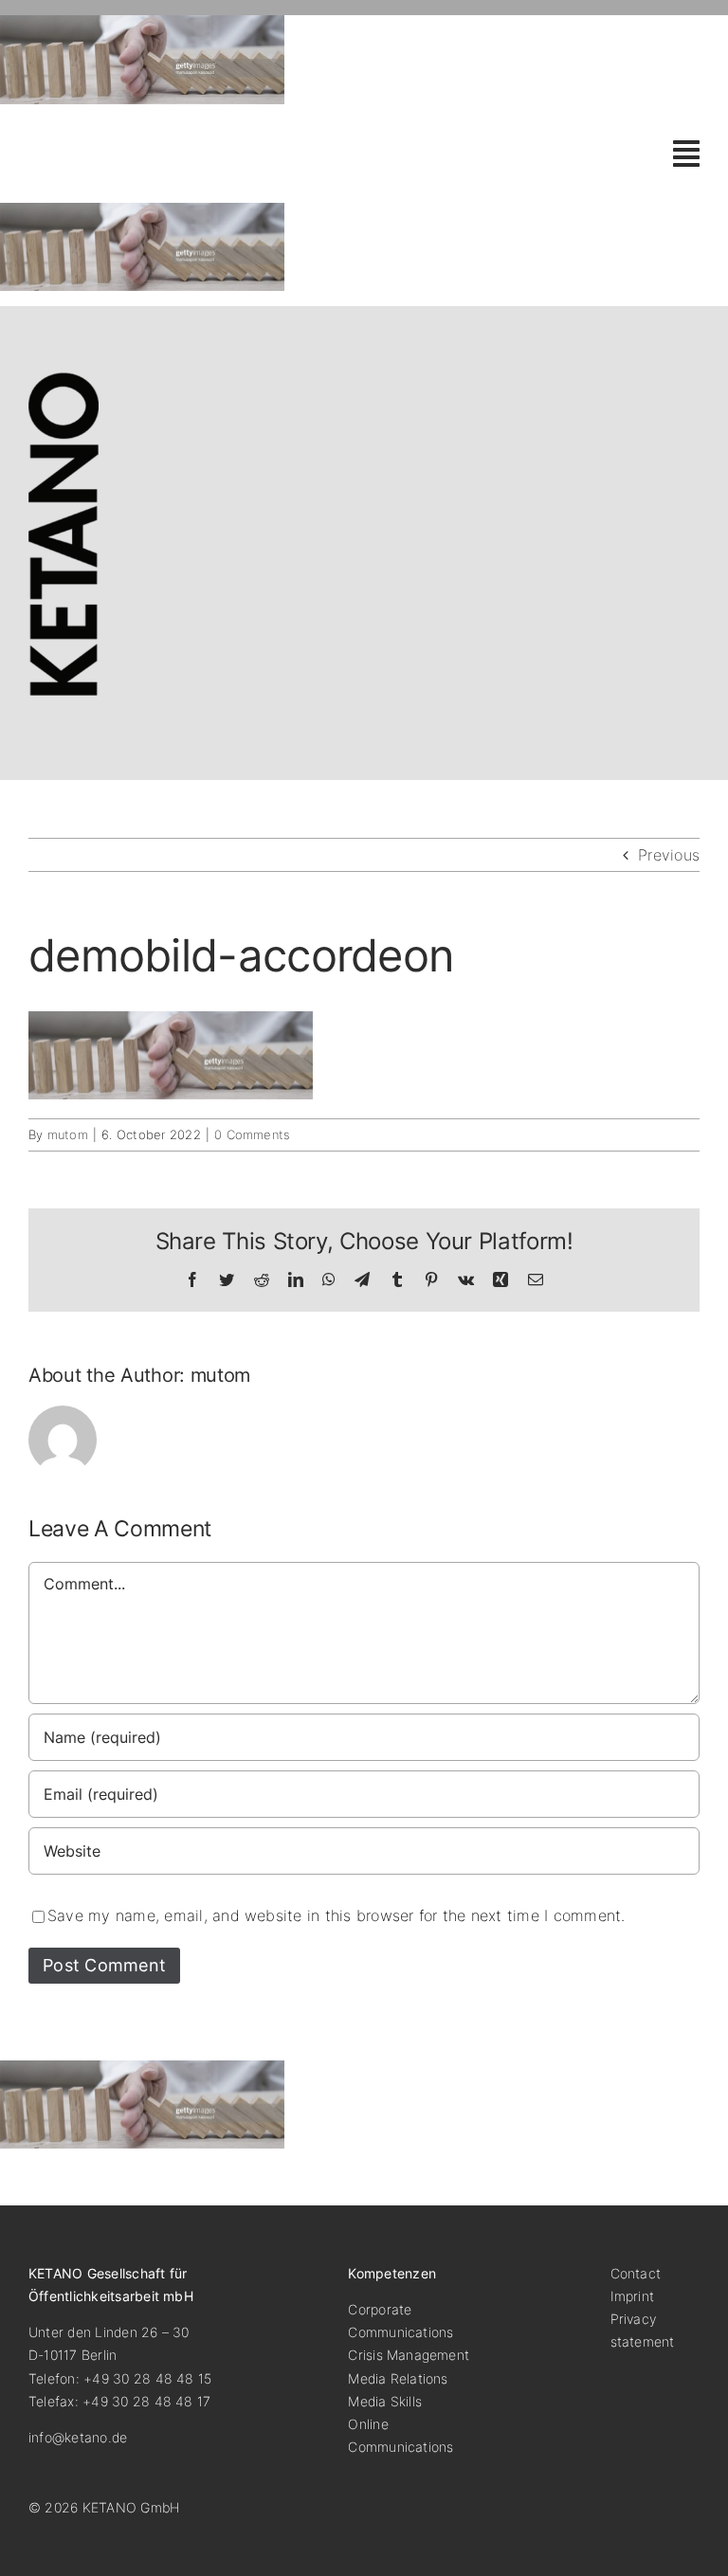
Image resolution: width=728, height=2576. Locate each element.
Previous (669, 855)
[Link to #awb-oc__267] (686, 154)
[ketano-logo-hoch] (64, 380)
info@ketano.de (78, 2437)
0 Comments (252, 1134)
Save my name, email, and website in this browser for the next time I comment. (336, 1915)
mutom (68, 1134)
